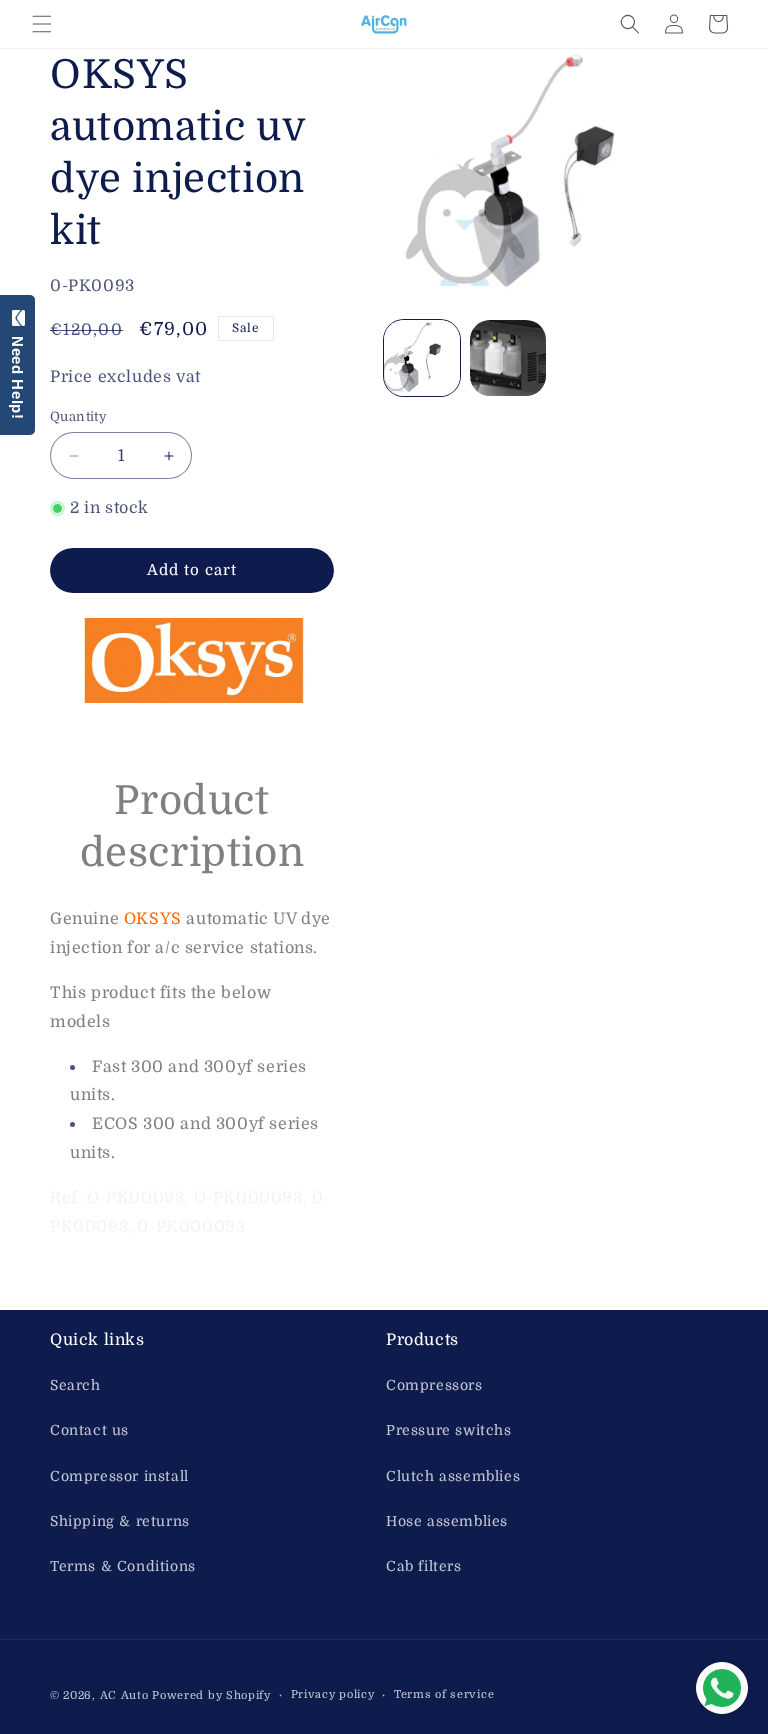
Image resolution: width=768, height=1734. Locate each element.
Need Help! (17, 373)
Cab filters (424, 1566)
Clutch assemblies (453, 1476)
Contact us (89, 1430)
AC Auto (124, 1695)
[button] (42, 24)
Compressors (434, 1385)
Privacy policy (333, 1694)
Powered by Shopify (211, 1695)
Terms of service (444, 1694)
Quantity (78, 416)
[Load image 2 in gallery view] (508, 358)
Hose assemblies (447, 1521)
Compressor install (119, 1476)
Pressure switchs (449, 1430)
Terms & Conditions (123, 1566)
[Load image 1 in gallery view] (422, 358)
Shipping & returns (120, 1521)
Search (75, 1385)
